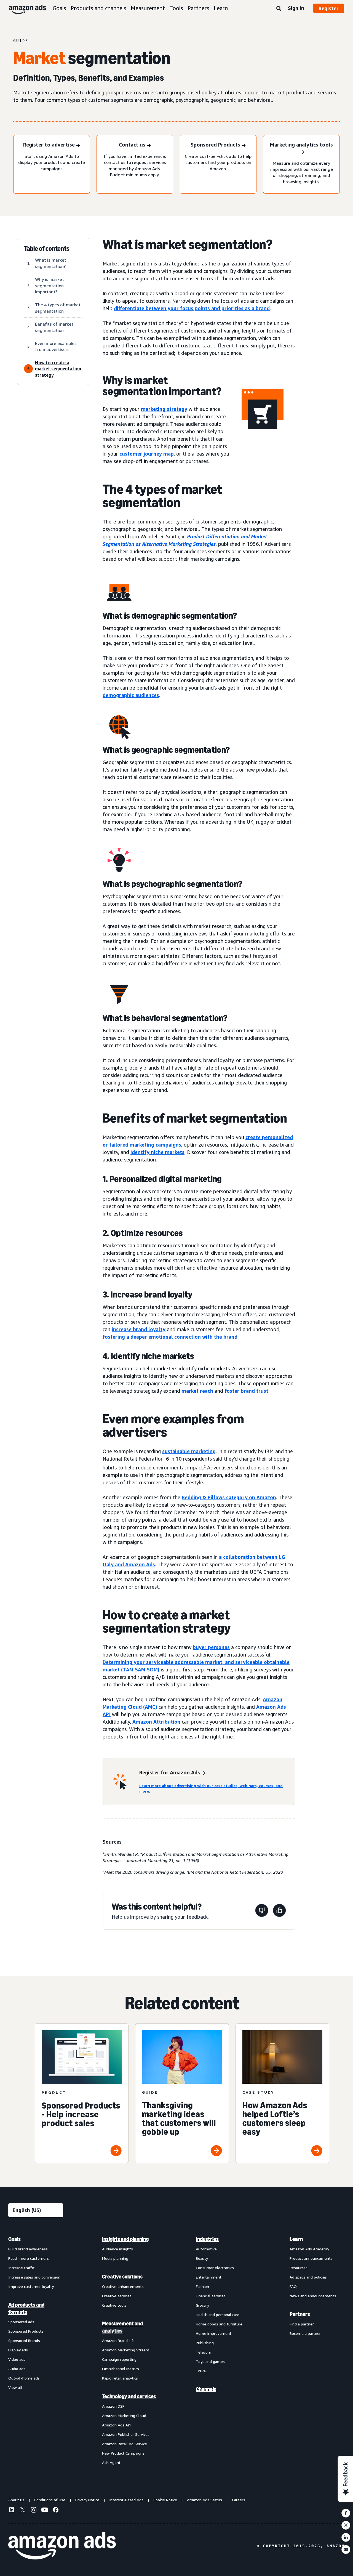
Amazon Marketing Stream (126, 2350)
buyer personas (211, 1647)
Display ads (18, 2350)
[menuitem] (36, 2351)
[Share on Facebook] (346, 2513)
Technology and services (129, 2396)
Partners (198, 8)
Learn (221, 8)
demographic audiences (131, 695)
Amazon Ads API (117, 2425)
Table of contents (47, 249)
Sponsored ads (21, 2322)
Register (329, 8)
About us (16, 2500)
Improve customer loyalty (31, 2286)
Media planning (115, 2258)
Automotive (206, 2249)
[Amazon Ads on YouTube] (45, 2511)
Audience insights (117, 2249)
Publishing (205, 2343)
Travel (201, 2371)
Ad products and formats (26, 2308)
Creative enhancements (123, 2286)
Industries (207, 2239)
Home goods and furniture (219, 2324)
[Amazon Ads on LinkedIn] (12, 2511)
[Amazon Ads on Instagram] (34, 2511)
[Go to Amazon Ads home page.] (62, 2546)
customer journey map (147, 454)
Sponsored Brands (24, 2340)
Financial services (211, 2296)
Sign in (296, 8)
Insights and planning (125, 2239)
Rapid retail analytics (120, 2378)
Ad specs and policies (308, 2277)
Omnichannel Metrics (121, 2369)
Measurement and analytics (122, 2327)
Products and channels (98, 8)
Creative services (117, 2296)
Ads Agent (111, 2462)
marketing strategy (164, 409)
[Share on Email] (346, 2550)
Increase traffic (21, 2268)
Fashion (202, 2286)
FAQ (293, 2286)
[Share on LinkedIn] (346, 2537)
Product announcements (311, 2258)
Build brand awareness (28, 2249)
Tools (176, 8)
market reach (197, 1391)
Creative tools (114, 2305)
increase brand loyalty (139, 1329)
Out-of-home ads (24, 2378)
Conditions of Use (50, 2500)
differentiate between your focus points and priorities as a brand (192, 308)
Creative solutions (122, 2277)
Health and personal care (218, 2315)
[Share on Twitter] (346, 2525)
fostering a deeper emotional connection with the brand (170, 1337)
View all (15, 2387)
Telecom (204, 2352)
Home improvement (214, 2333)
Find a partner (302, 2324)
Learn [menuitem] (296, 2239)
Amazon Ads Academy (309, 2249)
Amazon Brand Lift (118, 2340)
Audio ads (17, 2369)
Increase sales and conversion (34, 2277)
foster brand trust (246, 1391)
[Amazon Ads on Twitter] (23, 2510)
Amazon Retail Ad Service (125, 2444)
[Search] (279, 9)
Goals (59, 8)
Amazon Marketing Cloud (124, 2416)
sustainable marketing (189, 1451)
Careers (239, 2500)
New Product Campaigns (123, 2453)
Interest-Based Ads (126, 2500)
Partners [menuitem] (300, 2314)
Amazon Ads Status (204, 2500)
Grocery (202, 2305)
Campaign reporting (119, 2359)
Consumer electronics (215, 2268)
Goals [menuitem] (14, 2239)
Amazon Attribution (156, 1722)
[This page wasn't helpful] (262, 1911)
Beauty (202, 2258)
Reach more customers (29, 2258)
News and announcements (313, 2296)
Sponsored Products (26, 2331)
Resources (299, 2268)
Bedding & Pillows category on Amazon (229, 1497)
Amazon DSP (113, 2406)
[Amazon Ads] (23, 8)
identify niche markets (157, 1152)
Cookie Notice (165, 2500)
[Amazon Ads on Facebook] (56, 2511)
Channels (206, 2389)
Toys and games (210, 2361)
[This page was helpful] (279, 1911)
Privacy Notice (87, 2500)
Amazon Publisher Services (126, 2434)
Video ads (17, 2359)
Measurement (148, 8)
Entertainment (209, 2277)
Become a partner (305, 2333)
